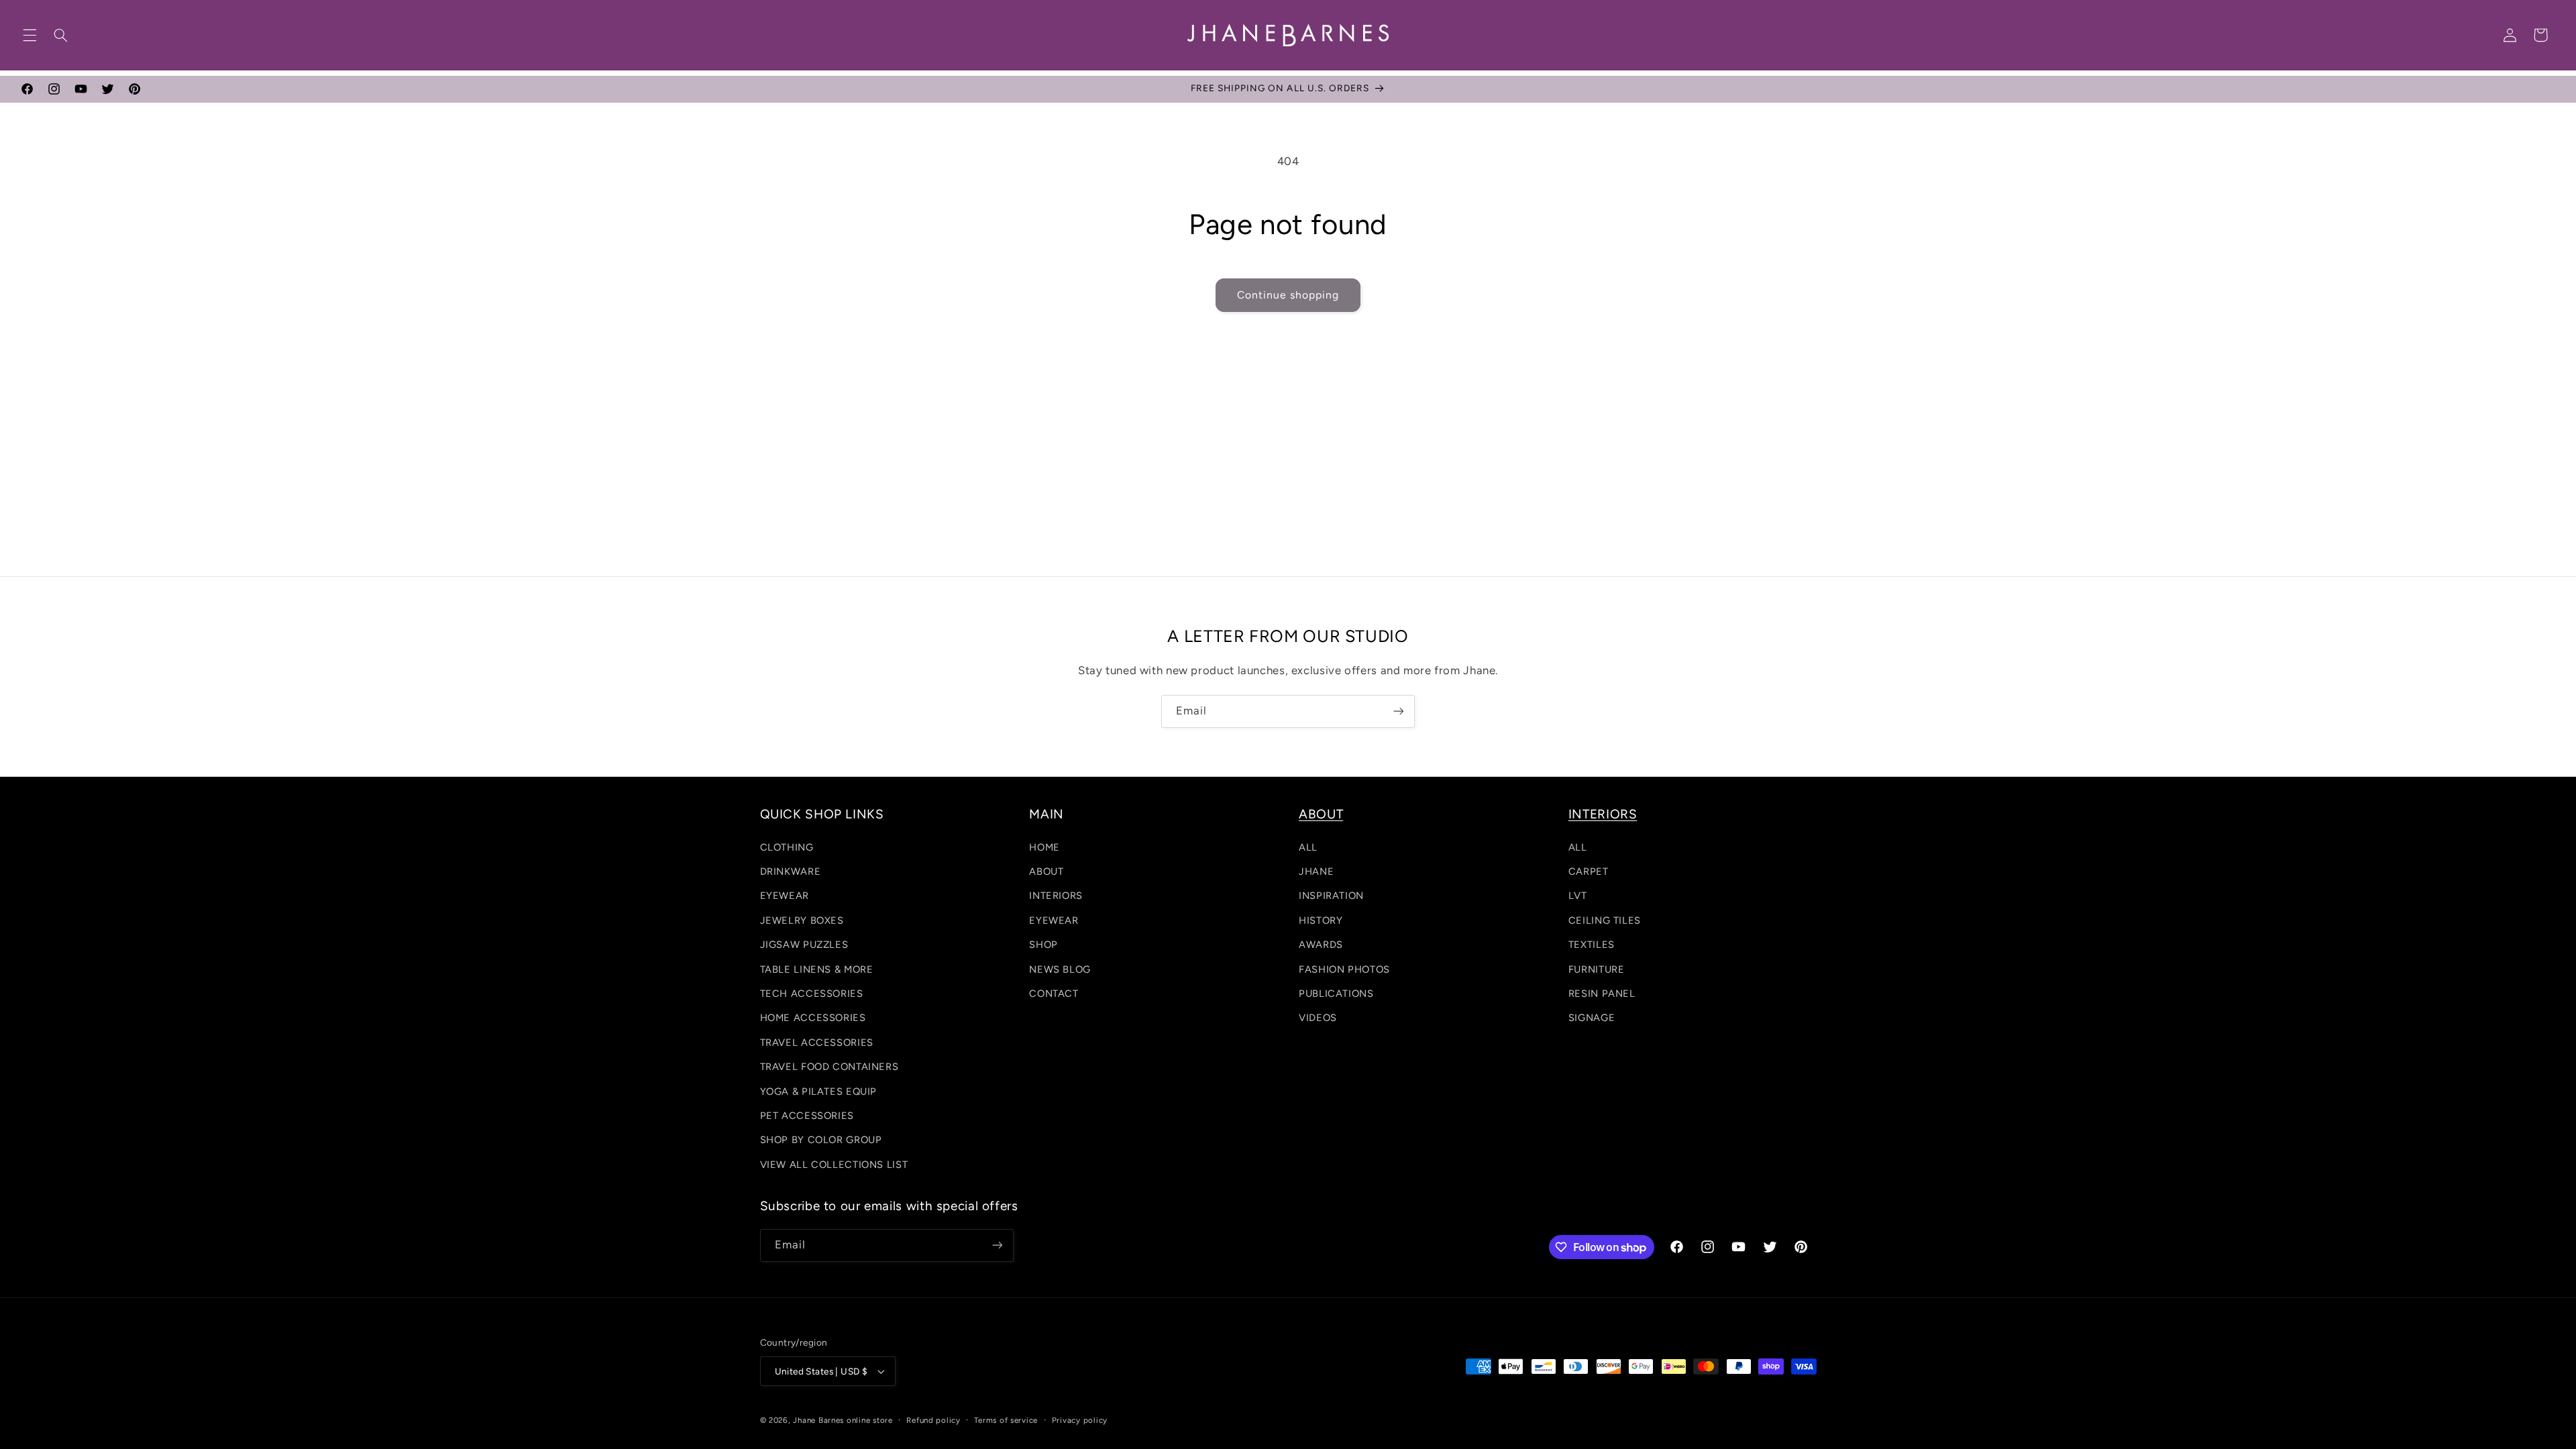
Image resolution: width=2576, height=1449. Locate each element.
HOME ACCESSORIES (813, 1018)
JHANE (1316, 871)
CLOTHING (787, 847)
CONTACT (1054, 994)
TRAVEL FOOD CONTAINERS (829, 1067)
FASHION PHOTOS (1344, 969)
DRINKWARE (791, 871)
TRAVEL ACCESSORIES (817, 1042)
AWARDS (1321, 945)
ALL (1308, 847)
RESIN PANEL (1602, 994)
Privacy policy (1080, 1420)
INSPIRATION (1331, 896)
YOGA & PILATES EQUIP (819, 1091)
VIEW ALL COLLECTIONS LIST (834, 1165)
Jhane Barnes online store (843, 1420)
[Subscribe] (1399, 711)
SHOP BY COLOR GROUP (821, 1140)
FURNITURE (1597, 969)
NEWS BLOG (1060, 969)
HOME (1044, 847)
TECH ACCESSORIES (812, 994)
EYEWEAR (785, 896)
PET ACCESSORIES (807, 1116)
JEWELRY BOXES (802, 920)
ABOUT (1046, 871)
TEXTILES (1592, 945)
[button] (30, 35)
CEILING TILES (1605, 920)
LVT (1578, 896)
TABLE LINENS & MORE (817, 969)
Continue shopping (1288, 295)
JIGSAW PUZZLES (804, 945)
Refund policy (933, 1420)
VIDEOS (1318, 1018)
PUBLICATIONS (1336, 994)
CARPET (1589, 871)
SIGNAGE (1592, 1018)
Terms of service (1006, 1420)
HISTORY (1321, 920)
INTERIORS (1056, 896)
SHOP (1043, 945)
